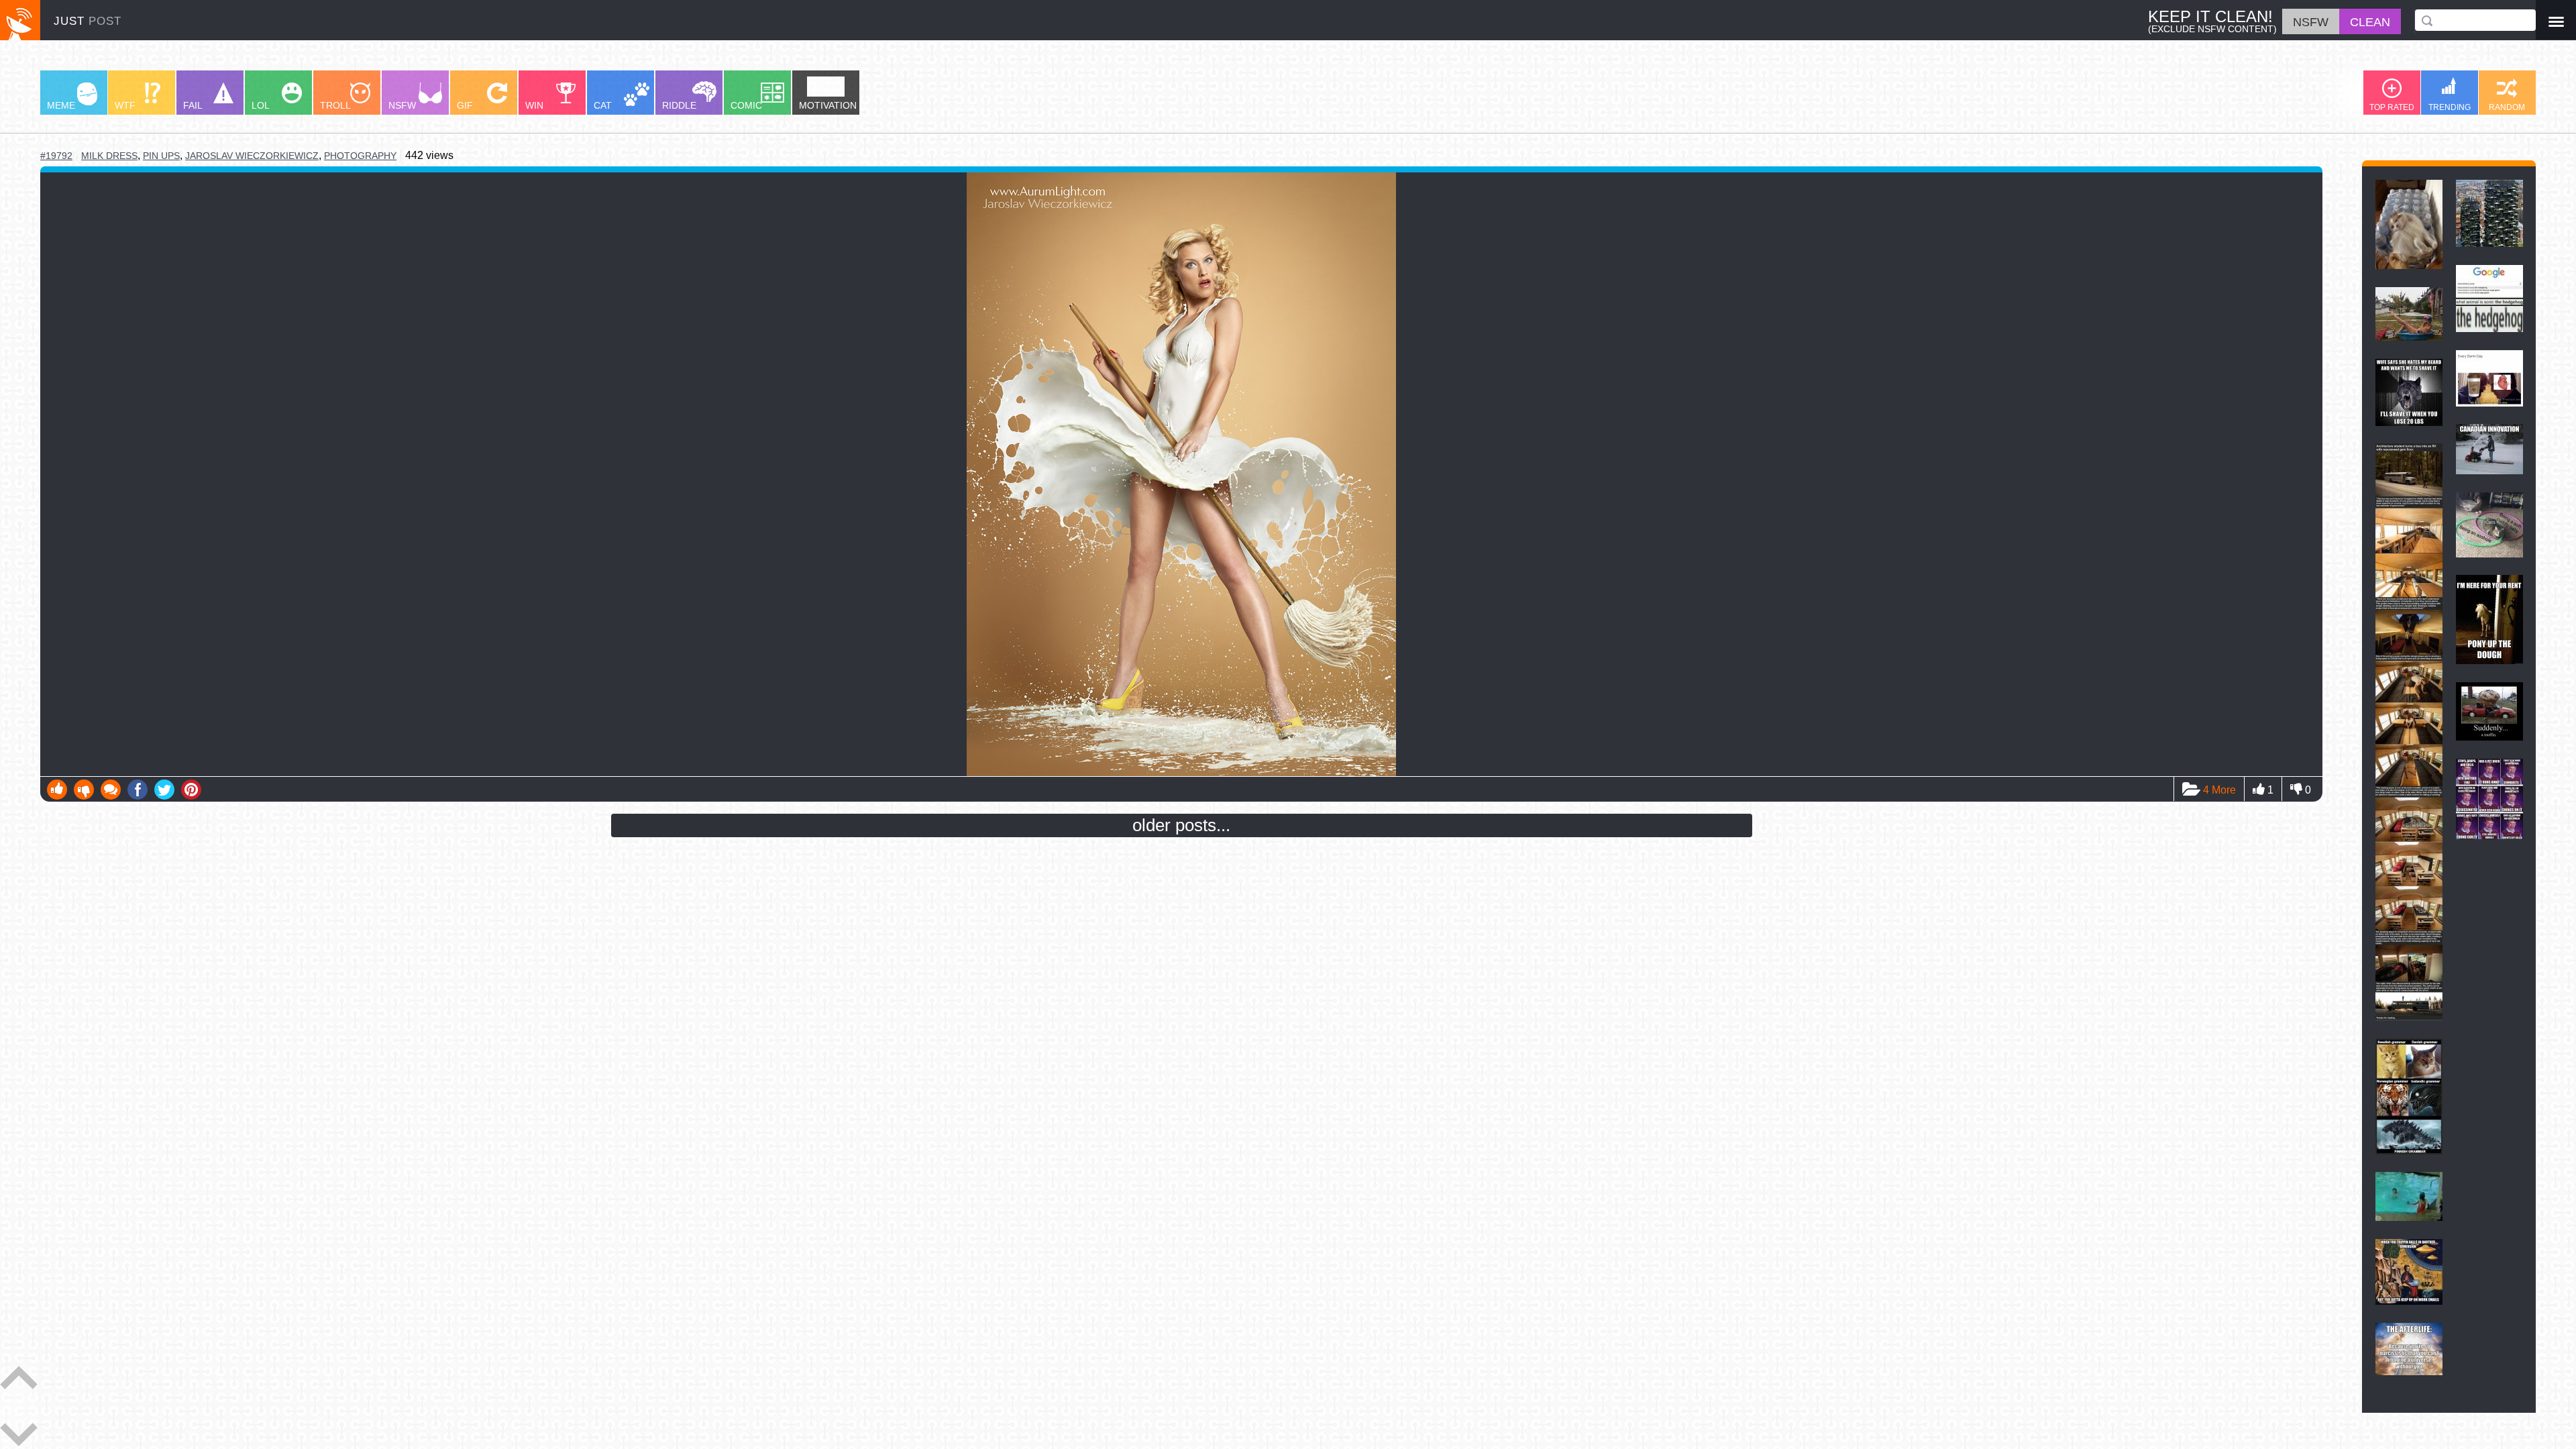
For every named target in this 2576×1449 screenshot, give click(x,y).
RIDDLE (679, 105)
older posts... (1181, 825)
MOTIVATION (828, 105)
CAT (603, 105)
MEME (61, 105)
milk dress (109, 156)
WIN (534, 105)
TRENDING (2450, 107)
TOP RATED (2392, 107)
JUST (88, 21)
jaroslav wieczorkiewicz (252, 156)
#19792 (56, 156)
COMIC (746, 105)
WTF (125, 105)
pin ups (161, 156)
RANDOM (2507, 107)
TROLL (335, 105)
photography (360, 156)
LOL (261, 105)
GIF (465, 105)
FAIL (193, 105)
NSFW (402, 105)
